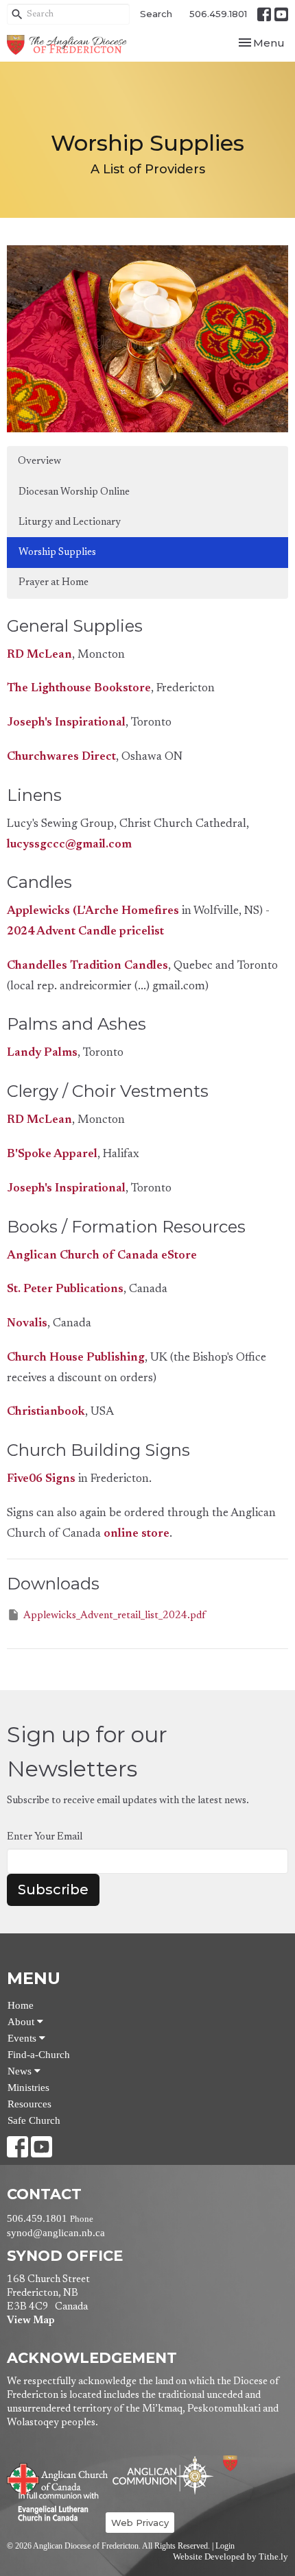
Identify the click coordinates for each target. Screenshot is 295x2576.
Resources (29, 2104)
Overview (39, 461)
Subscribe (53, 1890)
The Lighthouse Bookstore (79, 689)
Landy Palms (42, 1053)
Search (156, 14)
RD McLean (39, 655)
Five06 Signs (41, 1479)
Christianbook (46, 1412)
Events (23, 2038)
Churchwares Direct (61, 757)
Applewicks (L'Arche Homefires (93, 912)
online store (137, 1534)
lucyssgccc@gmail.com (69, 845)
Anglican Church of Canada (58, 2477)
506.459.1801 (218, 14)
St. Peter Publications (65, 1290)
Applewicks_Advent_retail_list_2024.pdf (114, 1616)
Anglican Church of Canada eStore (102, 1256)
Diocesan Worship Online (74, 492)
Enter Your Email (45, 1837)
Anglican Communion (163, 2475)
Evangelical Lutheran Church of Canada (53, 2507)
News (21, 2071)
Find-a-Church (39, 2055)
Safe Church (34, 2120)
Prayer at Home (54, 583)
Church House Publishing (76, 1358)
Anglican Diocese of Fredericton (249, 2463)
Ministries (28, 2088)
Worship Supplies (57, 553)
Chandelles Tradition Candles (87, 966)
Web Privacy (140, 2523)
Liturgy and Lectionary (70, 522)
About (22, 2022)
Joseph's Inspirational (66, 723)
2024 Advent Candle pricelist (85, 932)
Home (21, 2005)
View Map (31, 2321)
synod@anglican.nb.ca (56, 2233)
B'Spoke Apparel (52, 1155)
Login (225, 2546)
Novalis (27, 1324)
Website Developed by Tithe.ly (231, 2557)
